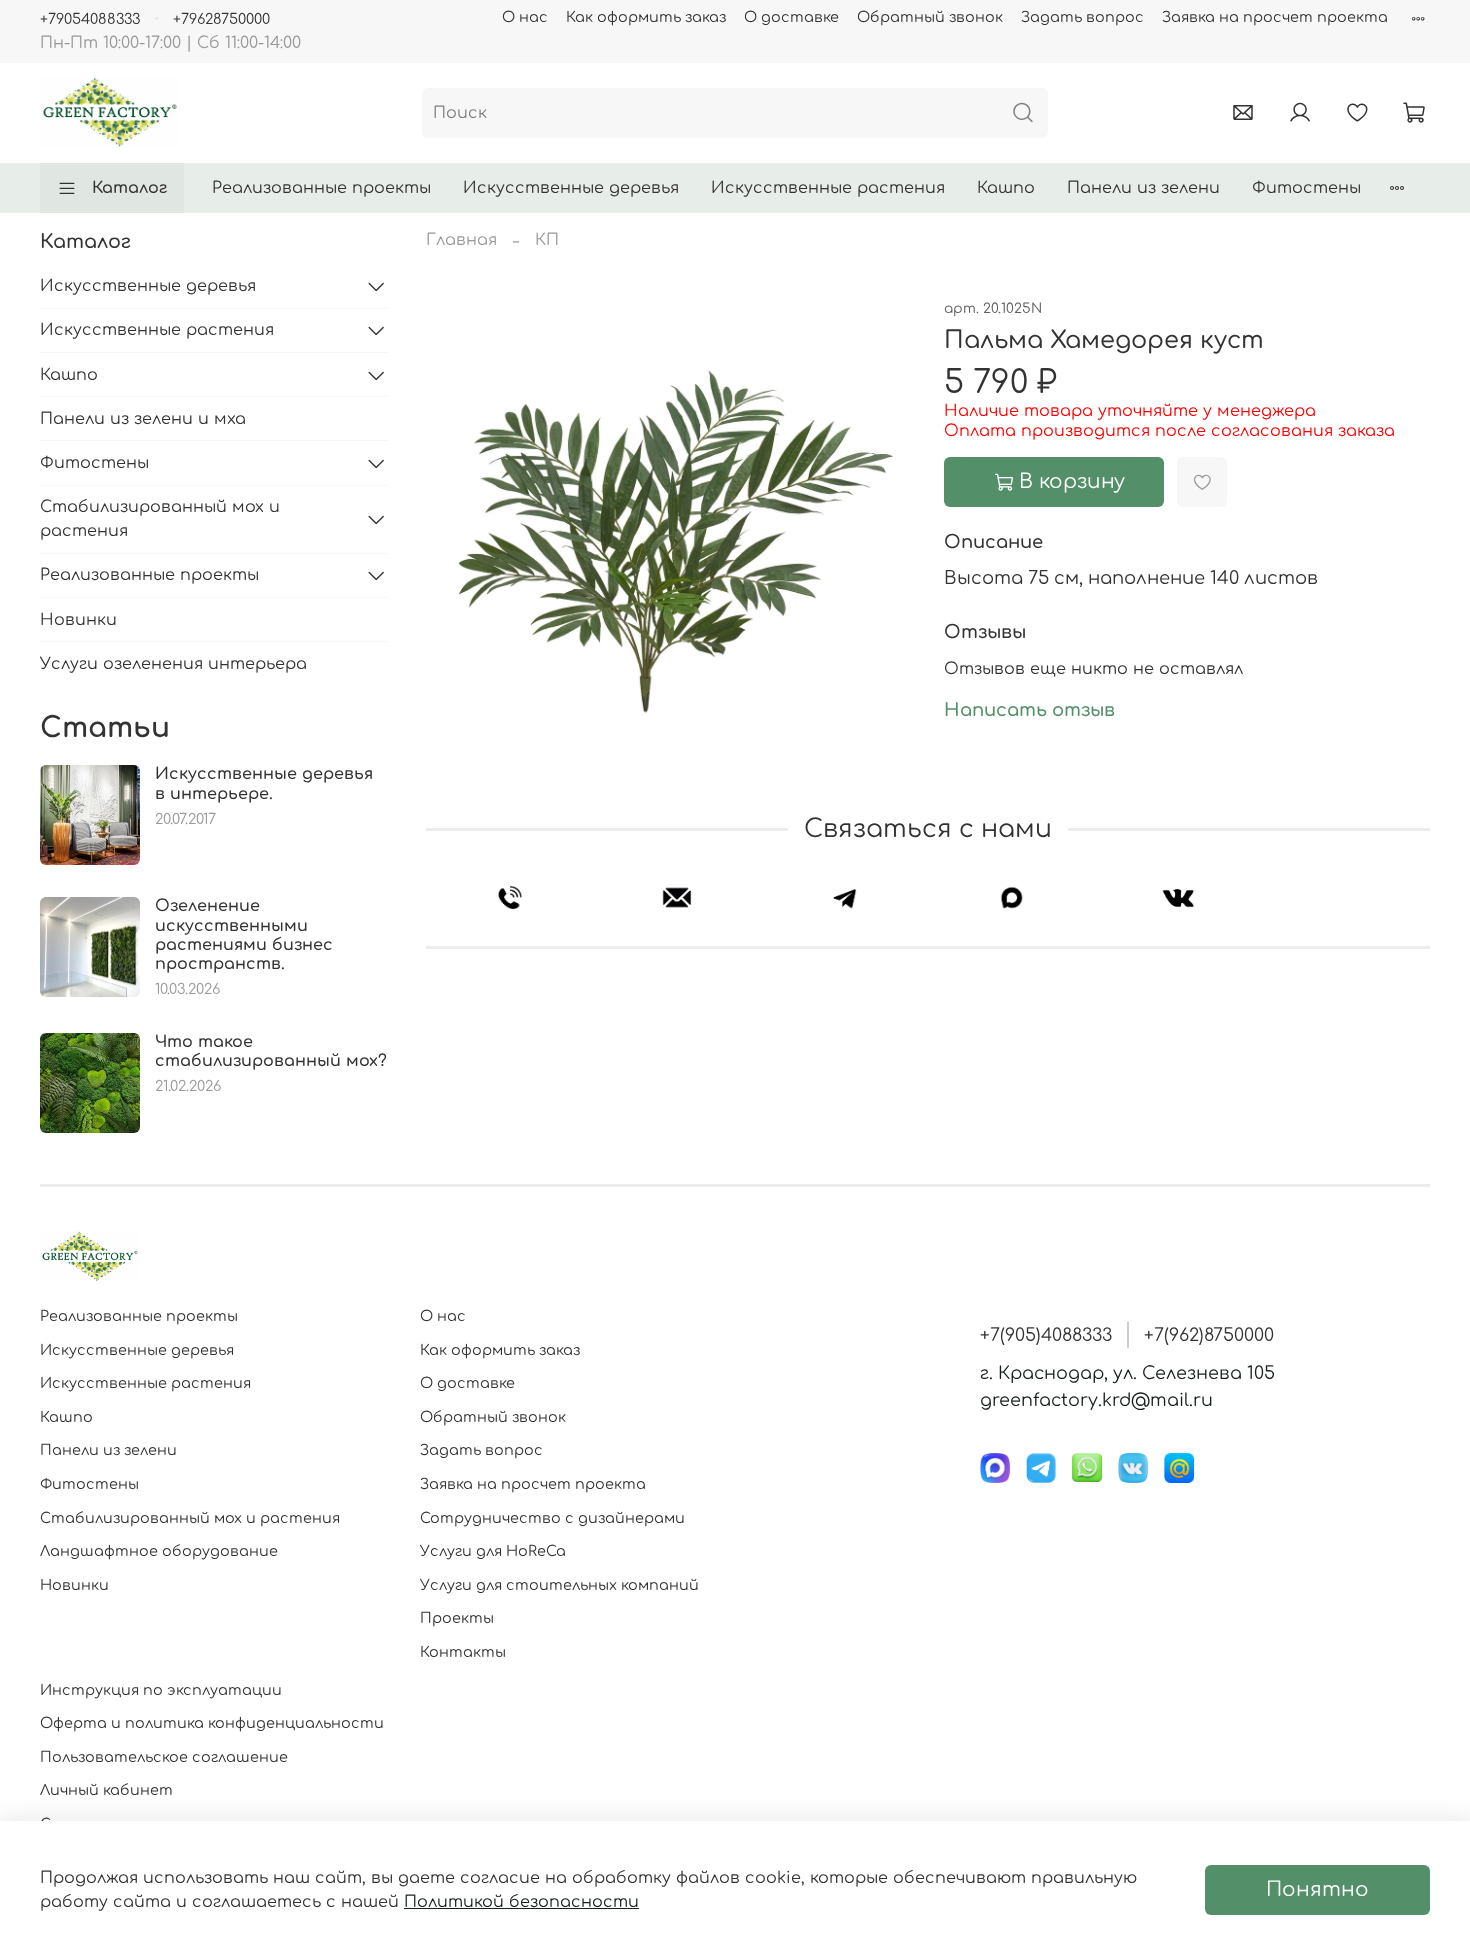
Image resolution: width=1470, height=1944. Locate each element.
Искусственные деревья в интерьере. (264, 783)
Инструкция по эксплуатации (161, 1690)
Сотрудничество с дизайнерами (552, 1518)
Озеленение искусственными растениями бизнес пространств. (244, 935)
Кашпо (1006, 188)
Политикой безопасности (521, 1902)
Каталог (129, 188)
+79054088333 (90, 19)
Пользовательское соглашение (164, 1757)
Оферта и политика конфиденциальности (212, 1723)
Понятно (1317, 1889)
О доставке (791, 17)
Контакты (463, 1652)
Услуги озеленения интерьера (173, 664)
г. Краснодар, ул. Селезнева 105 (1127, 1373)
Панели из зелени (1143, 188)
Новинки (78, 620)
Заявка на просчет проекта (1275, 17)
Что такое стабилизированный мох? (271, 1051)
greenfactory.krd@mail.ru (1096, 1400)
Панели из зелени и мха (143, 419)
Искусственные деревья (571, 188)
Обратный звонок (930, 17)
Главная (461, 240)
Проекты (457, 1618)
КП (547, 240)
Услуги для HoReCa (493, 1551)
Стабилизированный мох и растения (160, 519)
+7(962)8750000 (1209, 1335)
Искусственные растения (828, 188)
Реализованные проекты (321, 188)
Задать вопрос (1082, 17)
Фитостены (1306, 188)
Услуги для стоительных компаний (559, 1585)
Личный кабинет (106, 1790)
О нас (525, 17)
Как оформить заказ (646, 17)
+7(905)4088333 (1046, 1335)
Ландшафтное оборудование (159, 1551)
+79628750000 (221, 19)
